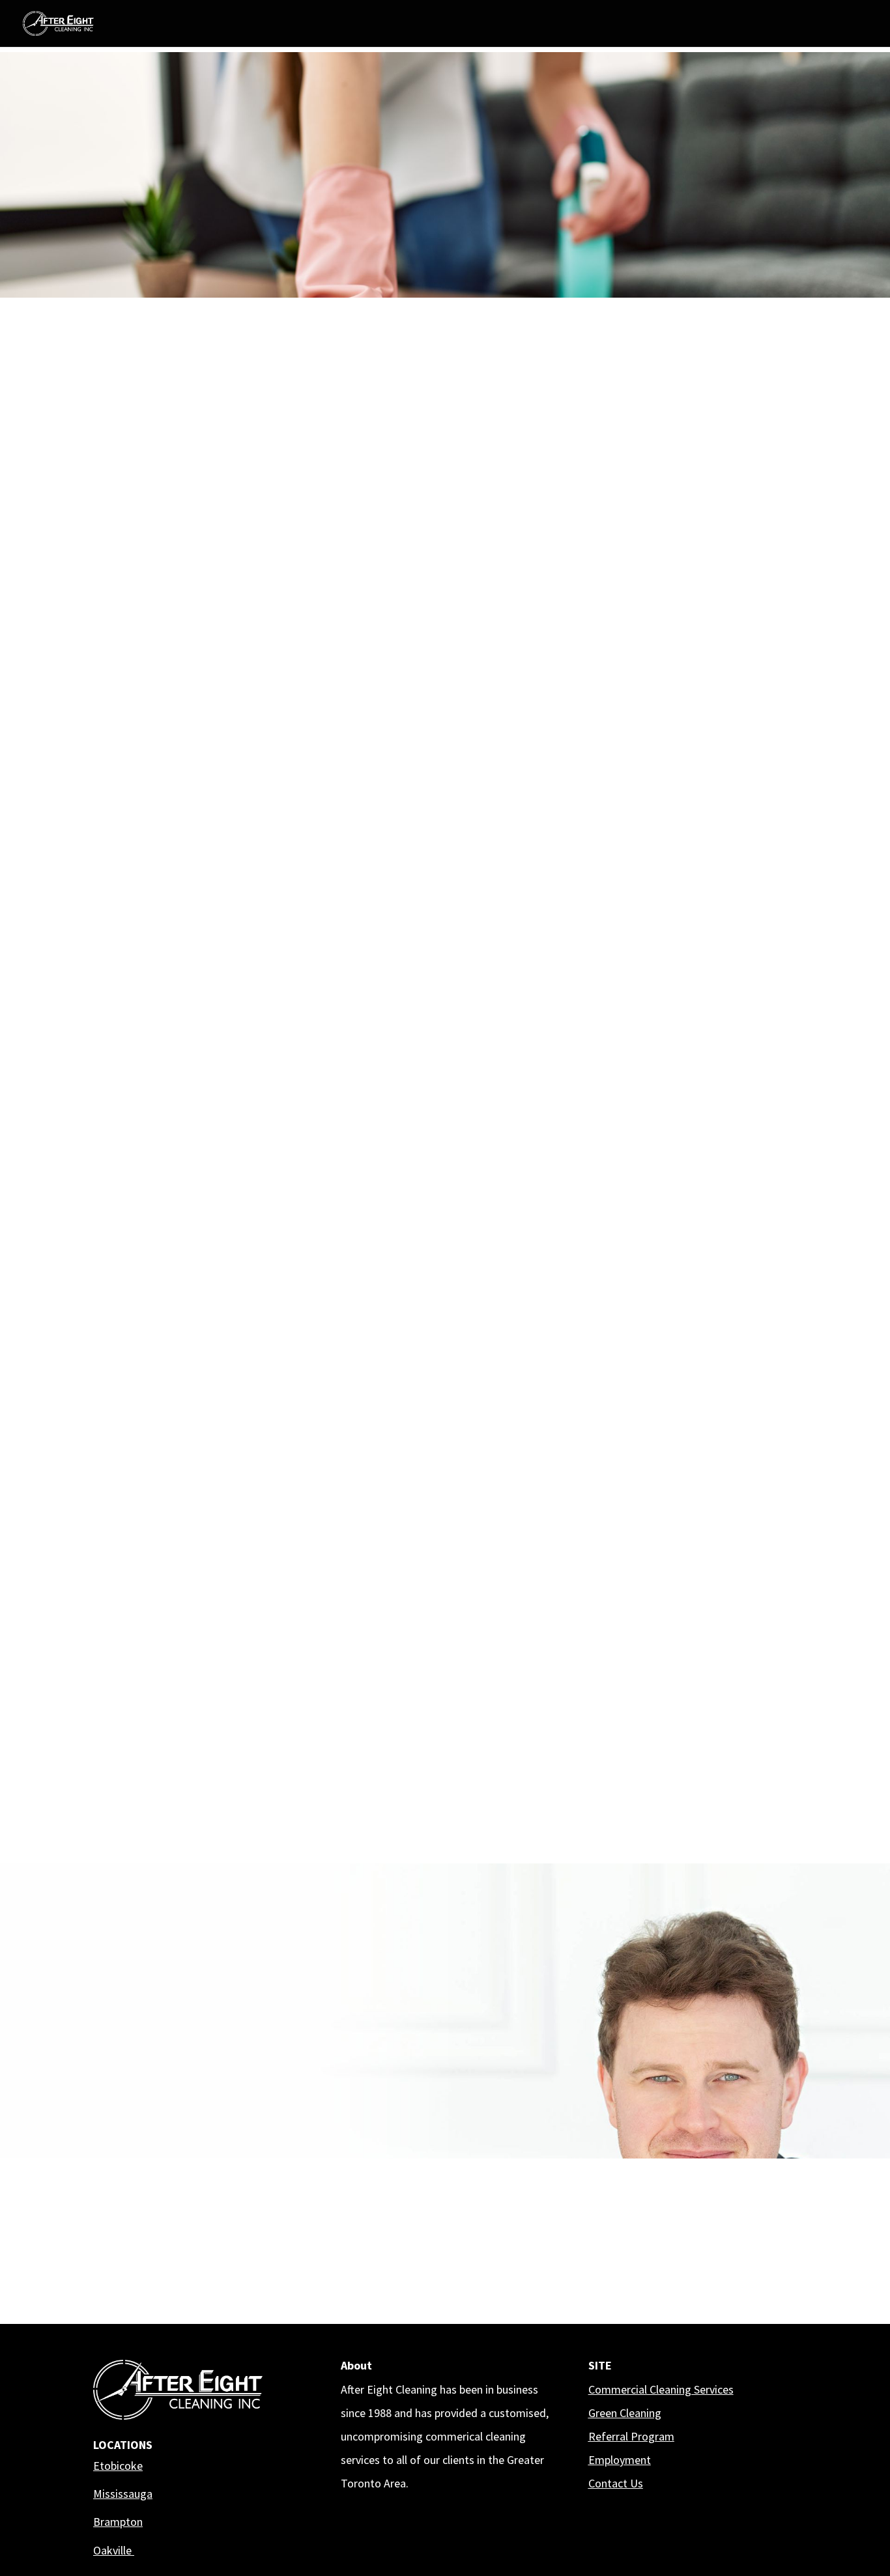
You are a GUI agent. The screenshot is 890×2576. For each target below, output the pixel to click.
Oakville (114, 2550)
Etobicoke (118, 2466)
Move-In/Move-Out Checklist (631, 1808)
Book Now (139, 208)
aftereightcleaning (671, 2169)
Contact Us (616, 2483)
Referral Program (631, 2436)
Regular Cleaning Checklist (260, 1808)
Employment (620, 2460)
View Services (251, 207)
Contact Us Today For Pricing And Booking (224, 859)
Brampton (118, 2522)
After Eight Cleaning (674, 2217)
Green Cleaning (625, 2413)
